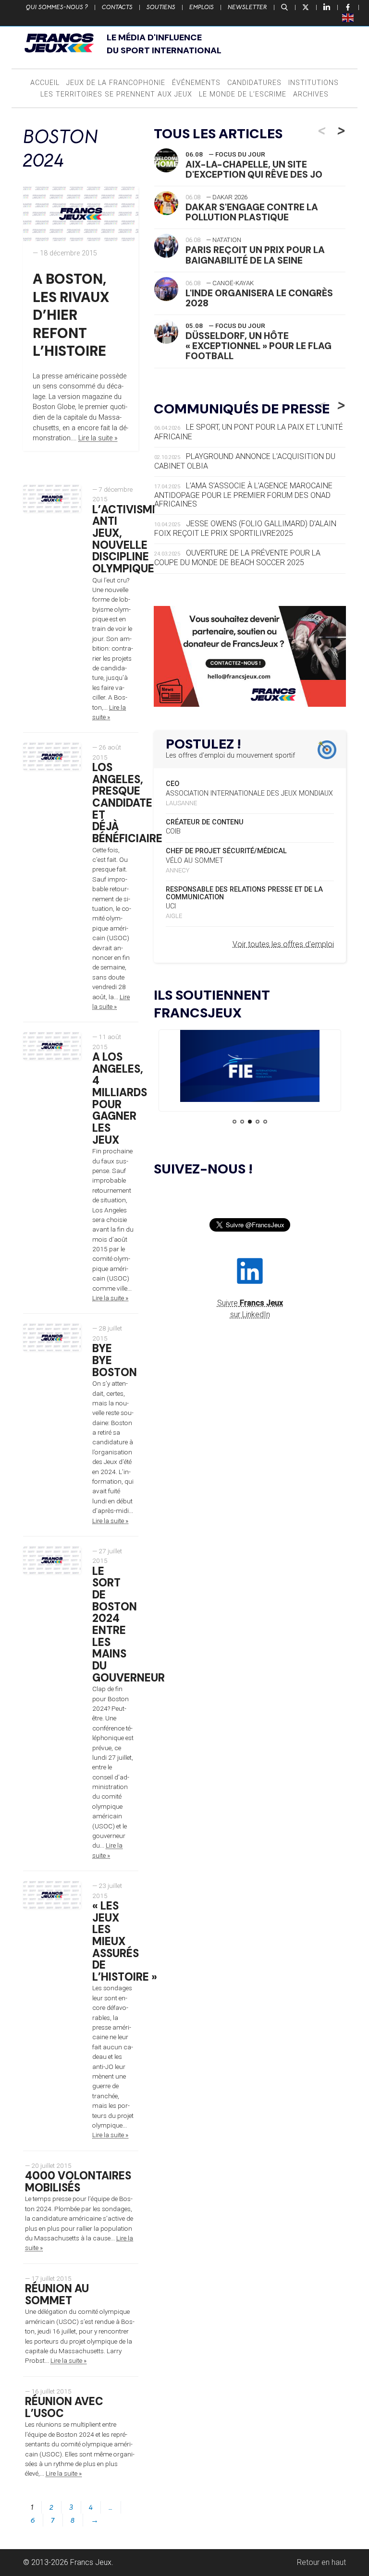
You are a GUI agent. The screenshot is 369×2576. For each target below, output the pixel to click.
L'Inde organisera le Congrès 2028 (259, 298)
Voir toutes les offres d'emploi (283, 944)
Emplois (202, 7)
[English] (348, 17)
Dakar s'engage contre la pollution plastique (252, 212)
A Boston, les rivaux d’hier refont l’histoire (71, 315)
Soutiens (161, 7)
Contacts (117, 7)
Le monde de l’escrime (243, 94)
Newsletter (247, 7)
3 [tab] (250, 1122)
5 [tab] (265, 1122)
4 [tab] (258, 1122)
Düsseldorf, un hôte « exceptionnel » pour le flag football (258, 346)
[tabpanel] (250, 1068)
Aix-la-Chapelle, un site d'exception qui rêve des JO (254, 169)
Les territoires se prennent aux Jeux (116, 94)
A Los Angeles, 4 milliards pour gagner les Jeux (120, 1098)
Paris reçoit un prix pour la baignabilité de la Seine (255, 255)
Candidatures (254, 83)
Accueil (45, 83)
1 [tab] (234, 1122)
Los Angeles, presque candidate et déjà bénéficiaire (127, 803)
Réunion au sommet (57, 2295)
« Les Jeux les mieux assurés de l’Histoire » (125, 1941)
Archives (311, 94)
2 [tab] (242, 1122)
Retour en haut (321, 2562)
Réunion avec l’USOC (64, 2407)
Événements (196, 83)
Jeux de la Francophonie (116, 83)
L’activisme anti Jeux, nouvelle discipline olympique (125, 539)
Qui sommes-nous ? (57, 7)
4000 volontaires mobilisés (78, 2182)
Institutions (314, 83)
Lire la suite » (98, 438)
